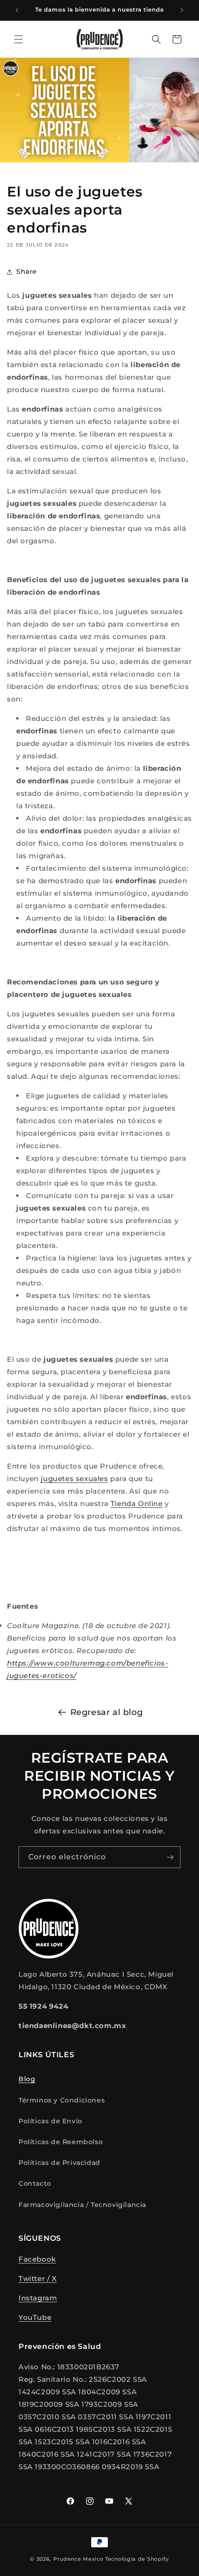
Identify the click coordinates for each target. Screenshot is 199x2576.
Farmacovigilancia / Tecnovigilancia (82, 2205)
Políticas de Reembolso (61, 2142)
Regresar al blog (107, 1712)
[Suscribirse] (170, 1857)
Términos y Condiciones (62, 2100)
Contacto (35, 2183)
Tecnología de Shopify (137, 2559)
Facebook (37, 2259)
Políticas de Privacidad (59, 2163)
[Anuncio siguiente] (182, 10)
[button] (19, 39)
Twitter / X (38, 2278)
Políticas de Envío (50, 2121)
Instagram (38, 2298)
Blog (27, 2079)
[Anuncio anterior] (17, 10)
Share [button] (27, 271)
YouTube (35, 2317)
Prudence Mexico (78, 2559)
